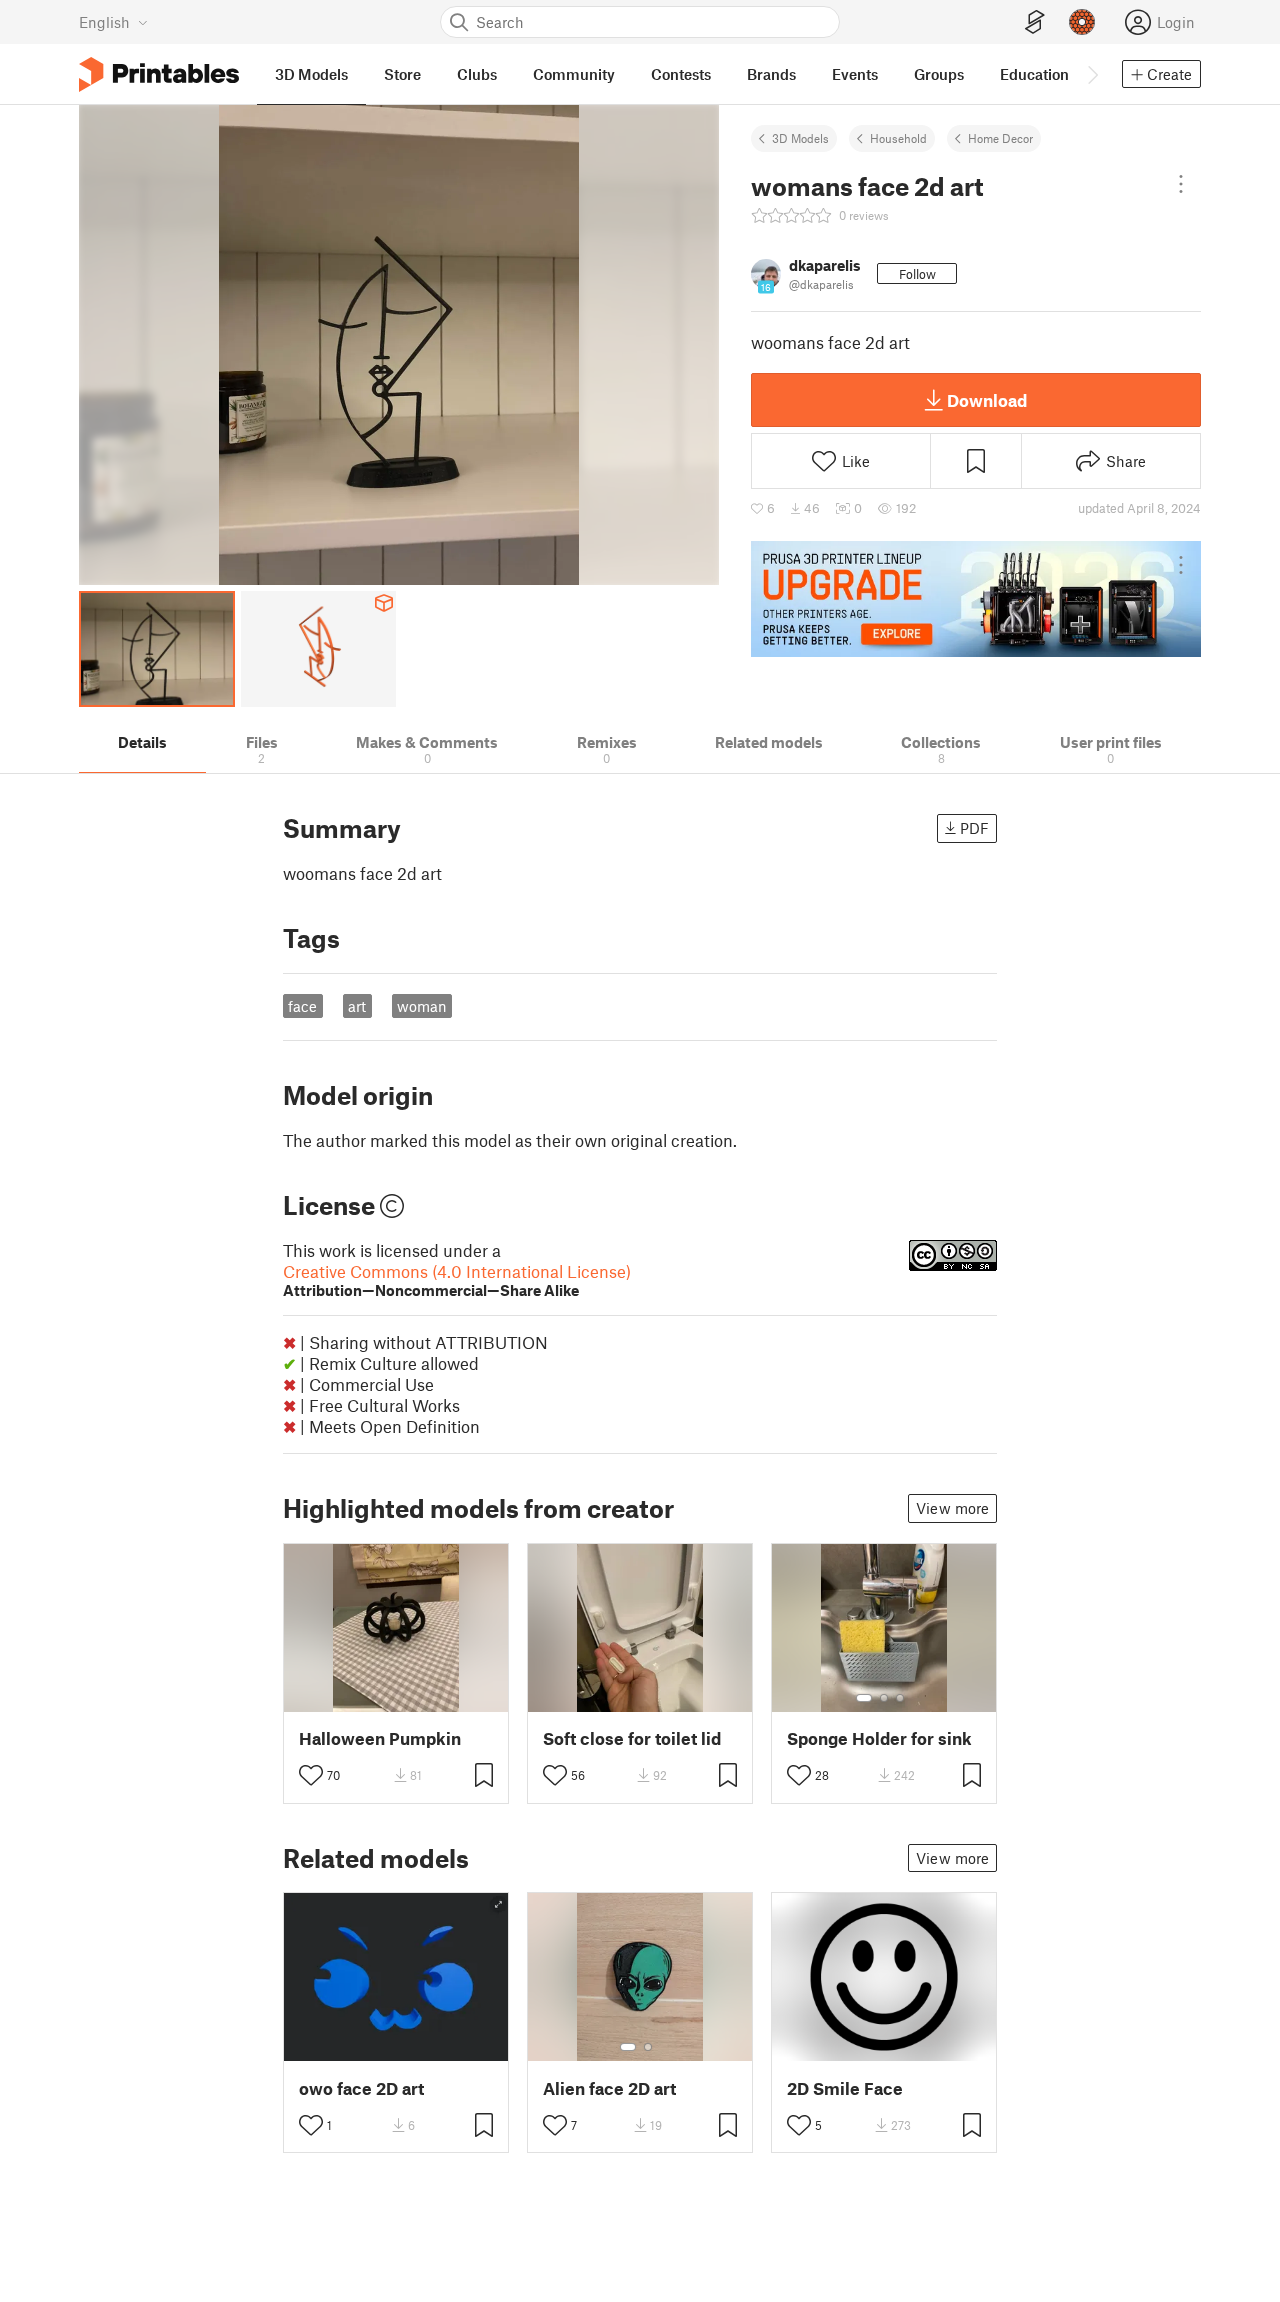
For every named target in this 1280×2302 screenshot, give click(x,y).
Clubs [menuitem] (477, 74)
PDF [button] (974, 828)
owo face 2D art (361, 2088)
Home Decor (1000, 138)
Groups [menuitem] (939, 74)
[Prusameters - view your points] (1082, 22)
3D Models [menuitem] (311, 74)
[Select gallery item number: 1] (864, 1698)
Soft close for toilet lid (632, 1738)
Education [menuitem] (1034, 74)
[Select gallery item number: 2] (884, 1698)
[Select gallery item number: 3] (900, 1698)
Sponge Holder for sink (879, 1738)
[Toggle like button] (311, 1775)
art (357, 1006)
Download (987, 400)
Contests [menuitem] (681, 74)
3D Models (800, 138)
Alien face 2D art (609, 2088)
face (302, 1006)
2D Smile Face (845, 2088)
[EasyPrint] (1035, 22)
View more (952, 1508)
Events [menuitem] (855, 74)
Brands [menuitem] (771, 74)
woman (422, 1006)
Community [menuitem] (574, 74)
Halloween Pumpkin (380, 1738)
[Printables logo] (159, 74)
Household (898, 138)
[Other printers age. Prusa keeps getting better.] (976, 599)
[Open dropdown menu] (1181, 184)
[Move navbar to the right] (1092, 74)
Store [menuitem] (402, 74)
